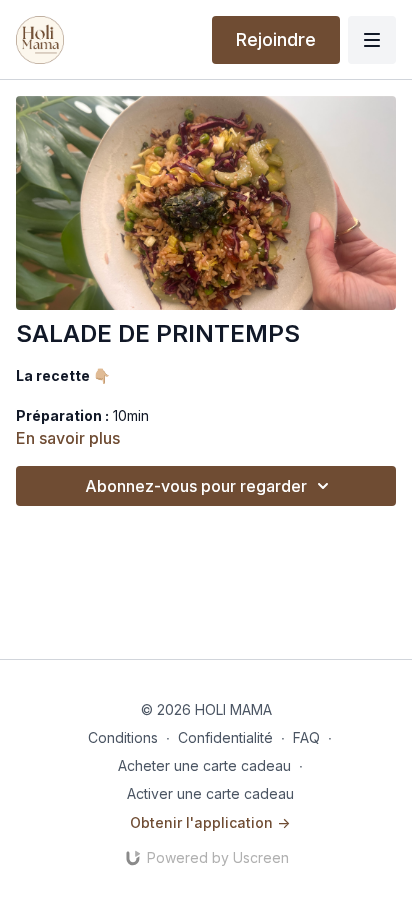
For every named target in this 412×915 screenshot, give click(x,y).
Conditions (123, 737)
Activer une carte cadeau (210, 793)
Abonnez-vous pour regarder (196, 486)
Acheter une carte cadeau (204, 765)
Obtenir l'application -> (210, 822)
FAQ (306, 737)
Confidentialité (225, 737)
